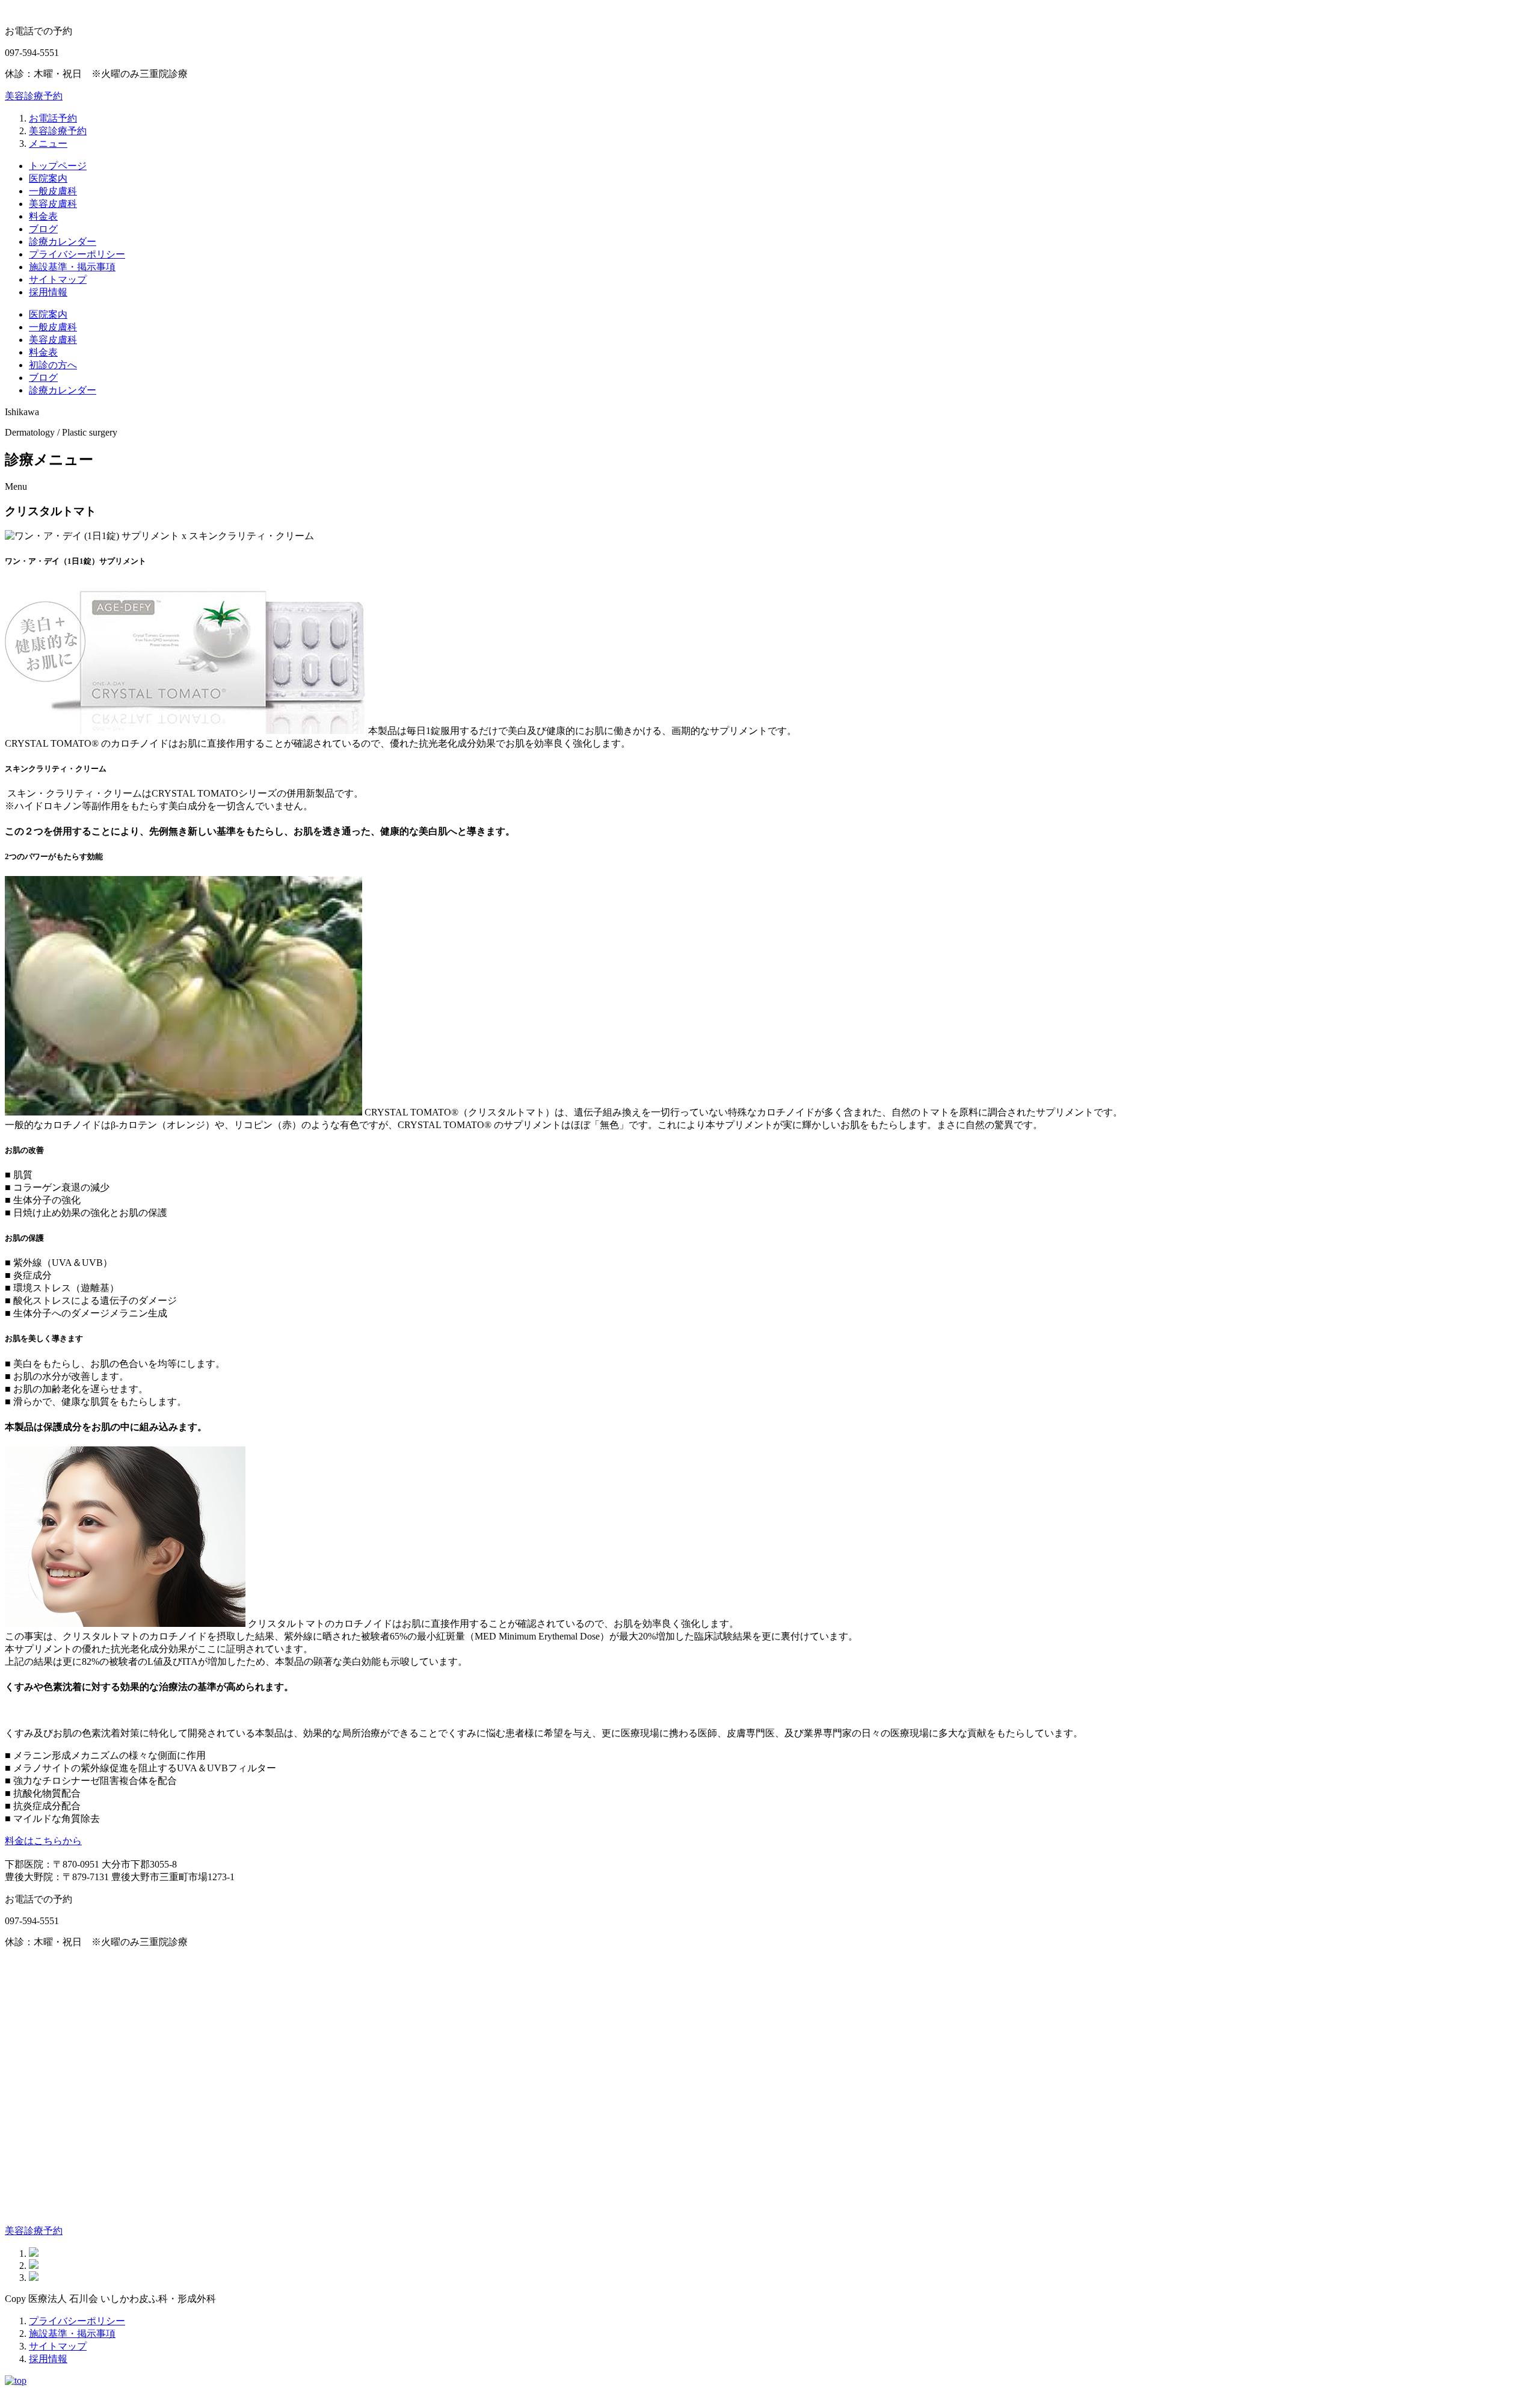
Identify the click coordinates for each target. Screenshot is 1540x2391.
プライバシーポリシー (77, 254)
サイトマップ (58, 279)
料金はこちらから (43, 1841)
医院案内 (48, 178)
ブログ (43, 229)
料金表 (43, 216)
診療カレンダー (63, 242)
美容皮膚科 (53, 204)
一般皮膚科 (53, 191)
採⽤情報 (48, 292)
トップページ (58, 166)
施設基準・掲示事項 (72, 267)
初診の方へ (53, 365)
